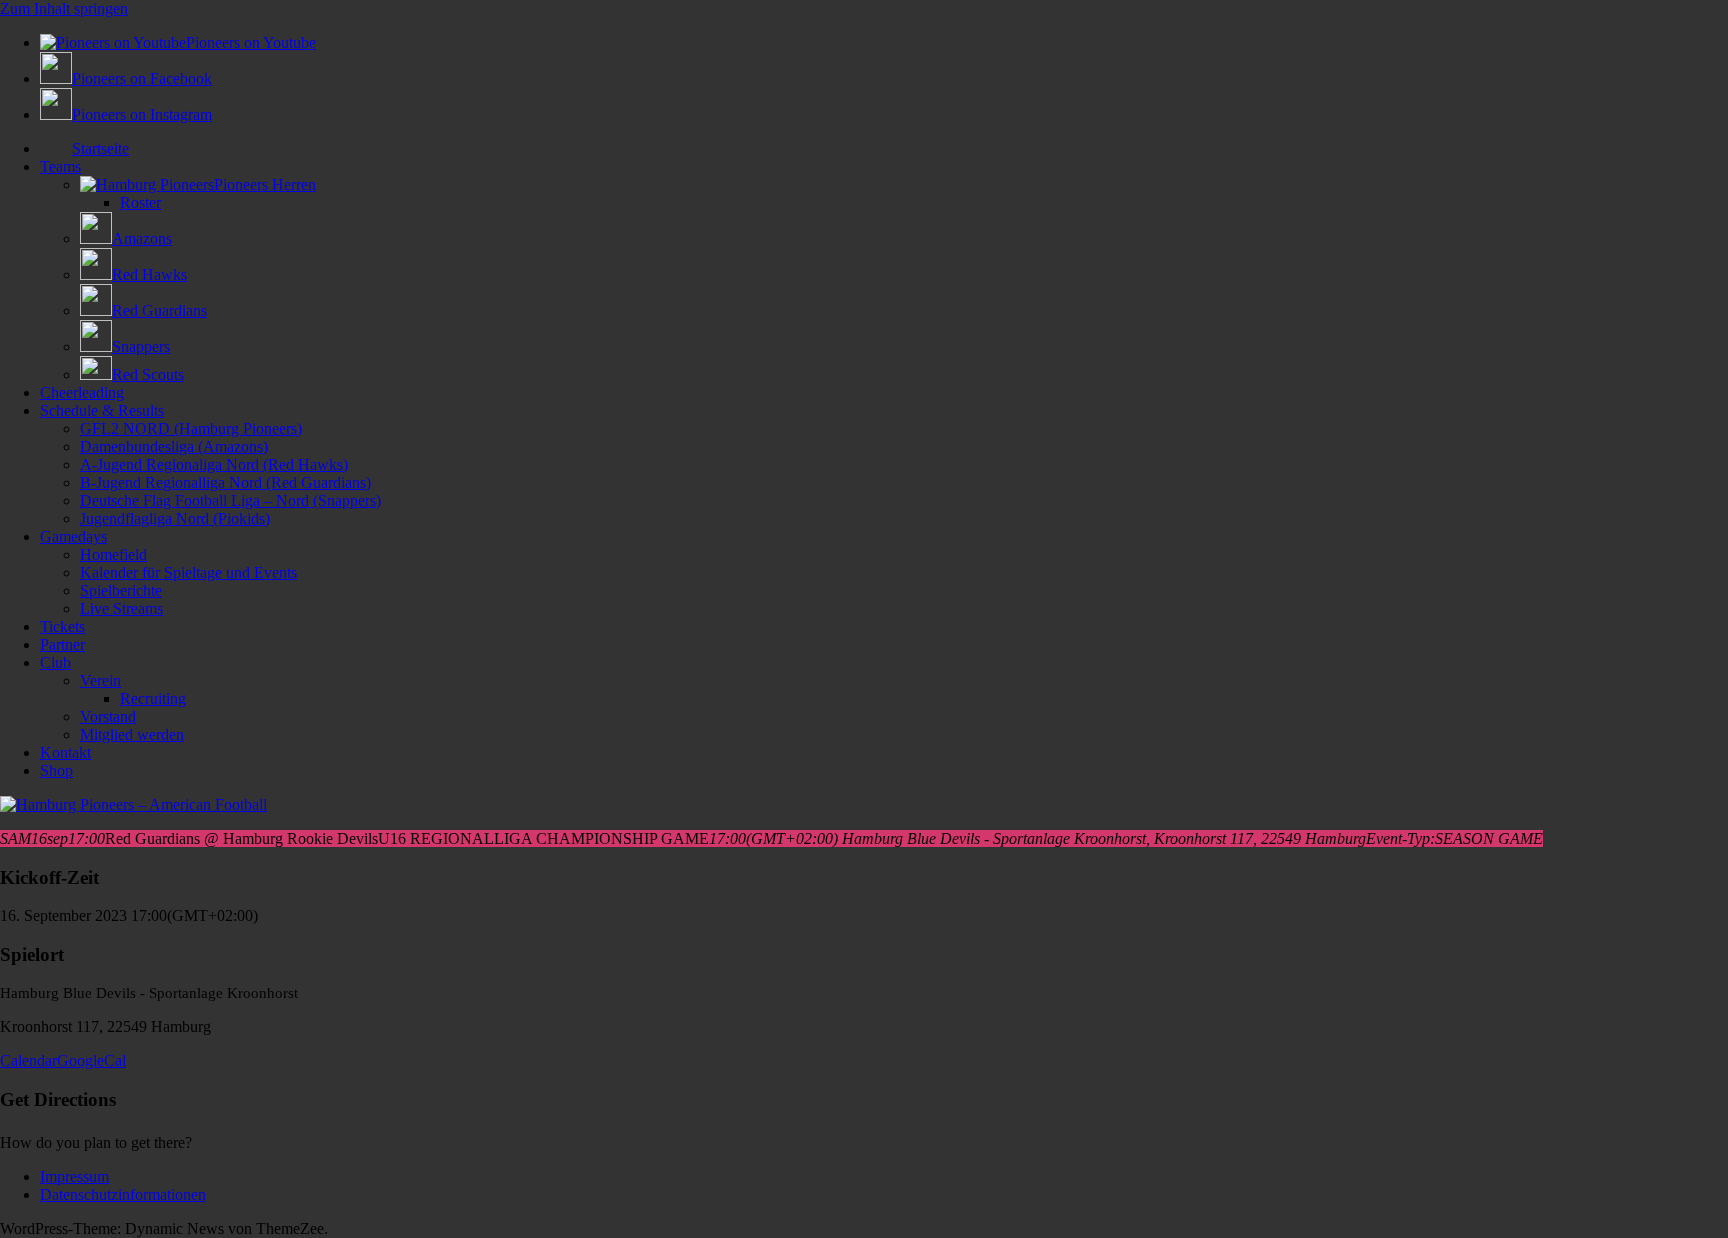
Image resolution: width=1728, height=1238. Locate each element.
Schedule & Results (102, 410)
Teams (60, 166)
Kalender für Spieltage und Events (188, 572)
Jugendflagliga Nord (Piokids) (175, 518)
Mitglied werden (132, 734)
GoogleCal (91, 1060)
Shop (56, 770)
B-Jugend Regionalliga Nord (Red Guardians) (225, 482)
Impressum (74, 1176)
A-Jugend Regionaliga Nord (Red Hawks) (214, 464)
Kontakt (65, 752)
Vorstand (108, 716)
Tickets (62, 626)
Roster (140, 202)
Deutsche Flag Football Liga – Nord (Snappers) (230, 500)
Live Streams (121, 608)
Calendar (28, 1060)
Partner (62, 644)
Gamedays (73, 536)
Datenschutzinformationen (123, 1194)
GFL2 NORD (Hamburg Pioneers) (191, 428)
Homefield (113, 554)
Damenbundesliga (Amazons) (174, 446)
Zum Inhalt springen (64, 8)
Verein (100, 680)
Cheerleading (82, 392)
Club (55, 662)
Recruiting (153, 698)
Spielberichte (121, 590)
